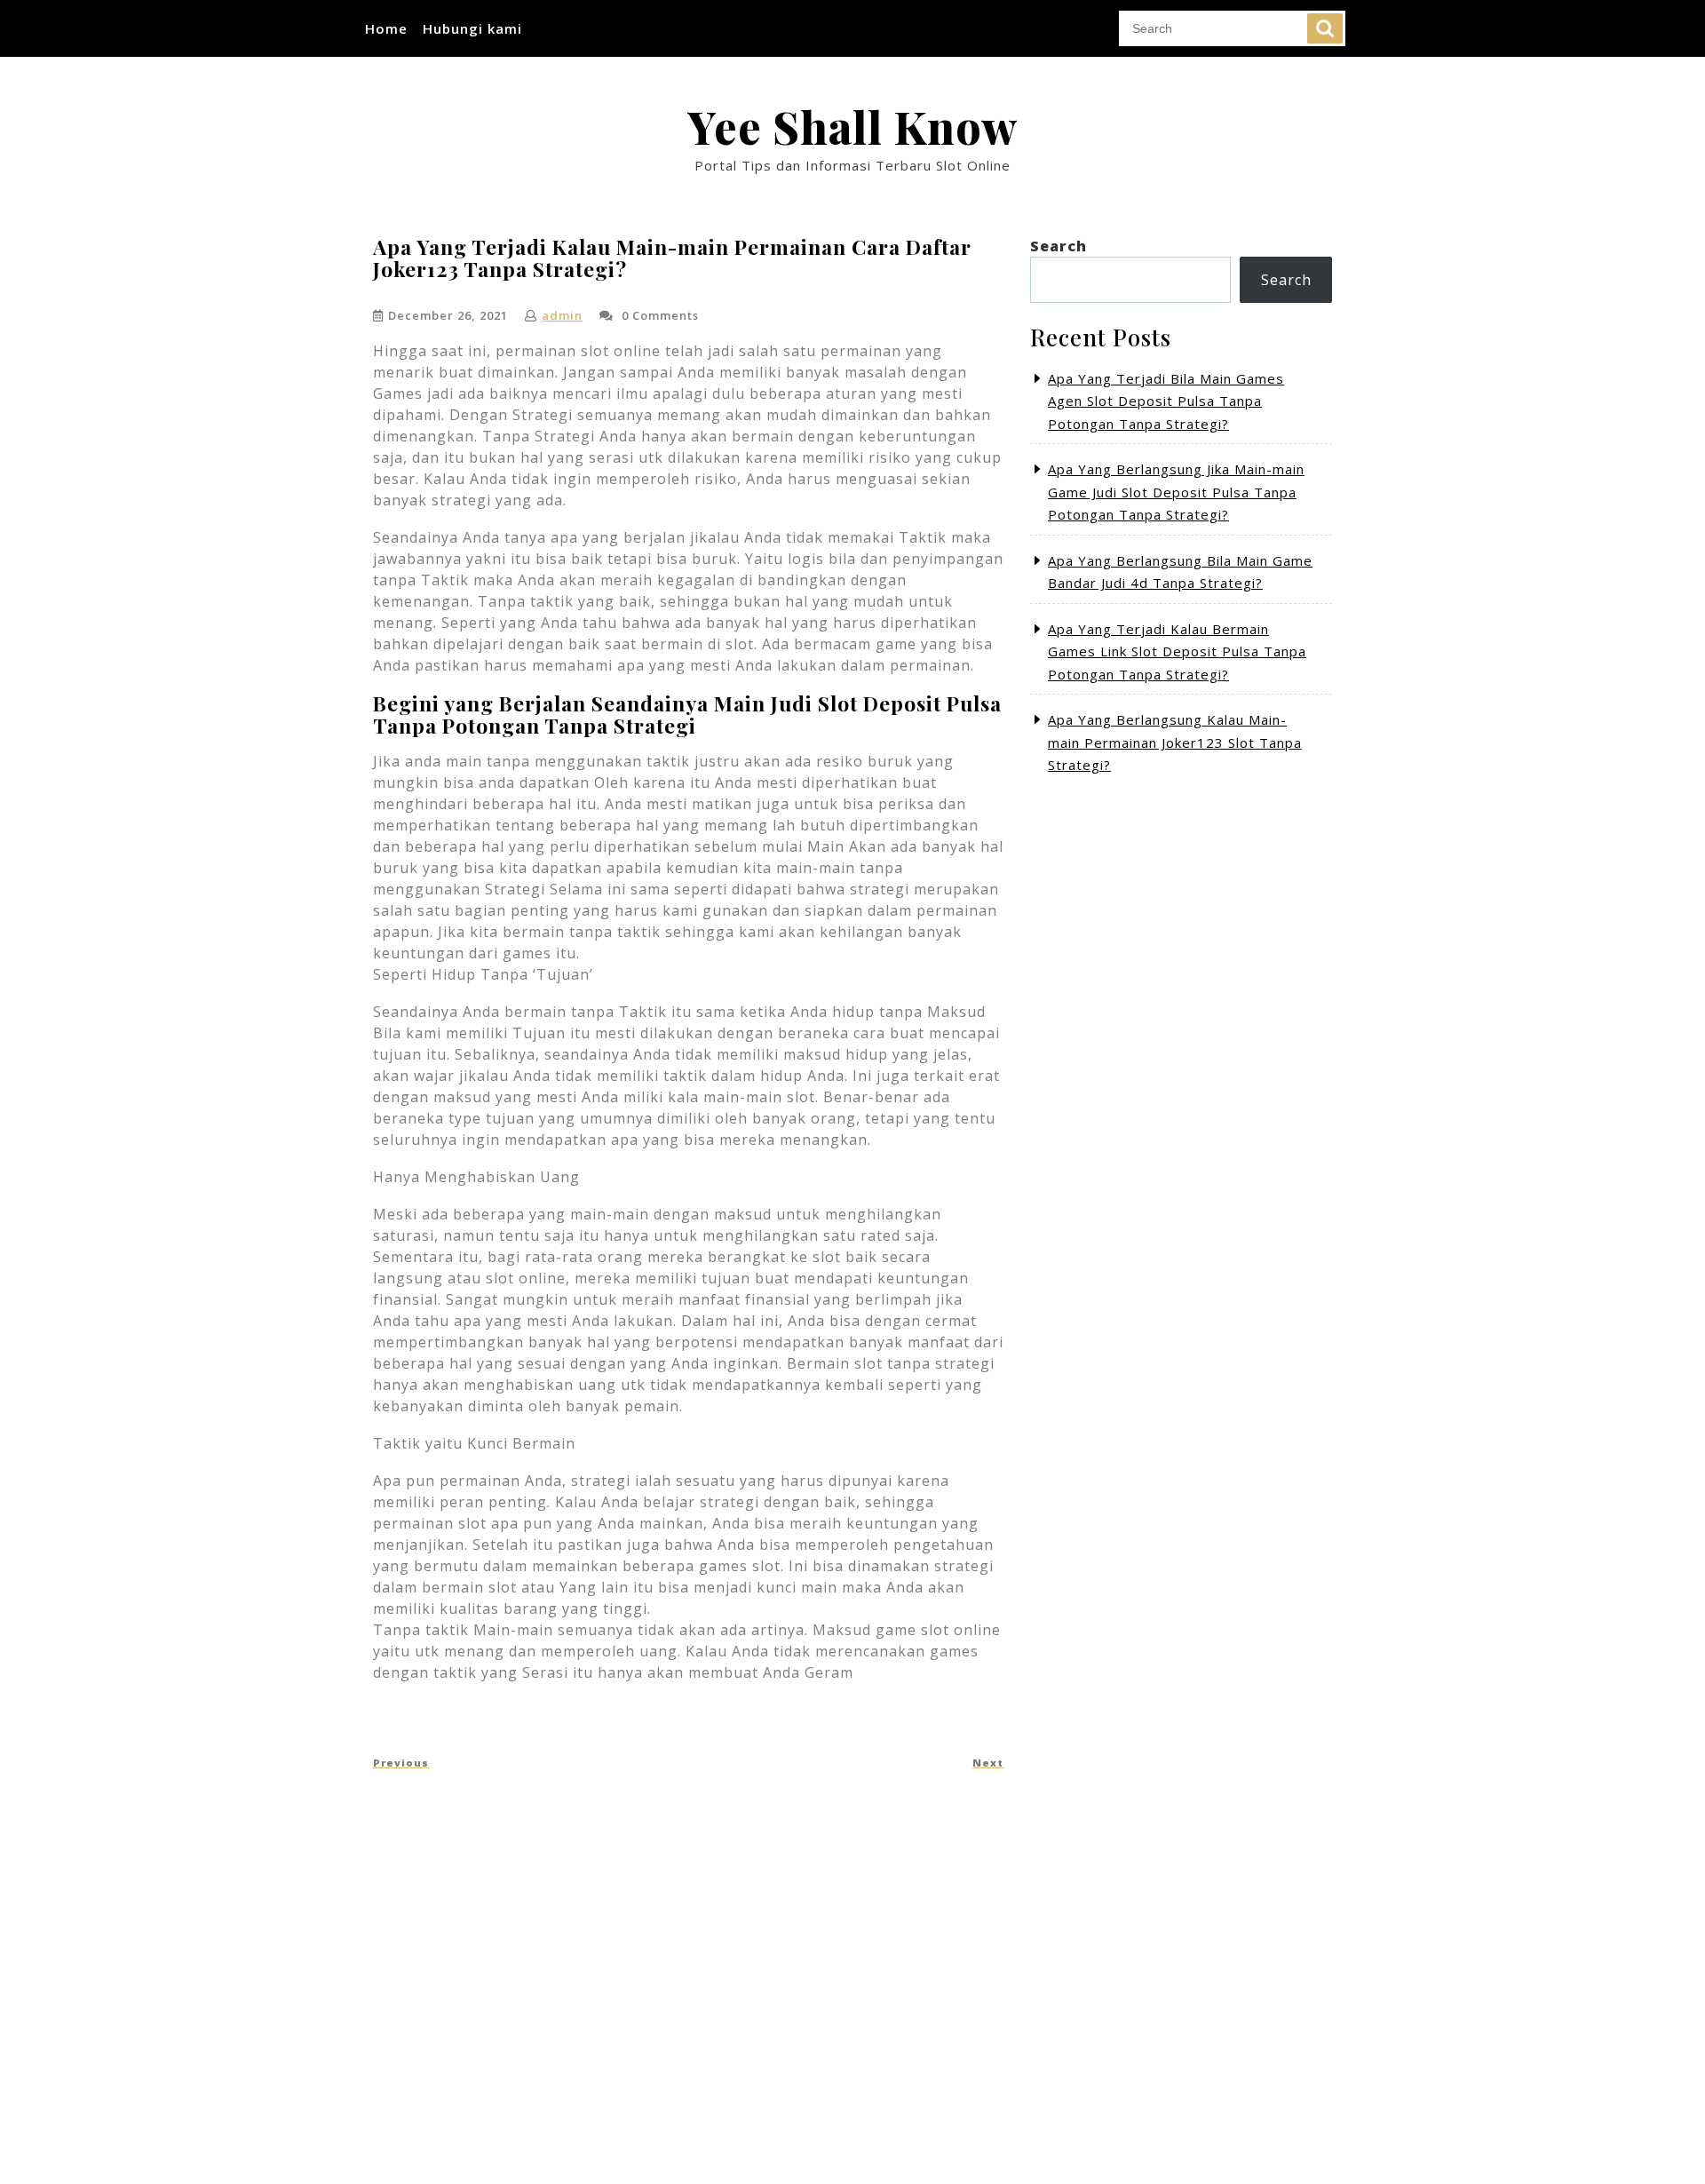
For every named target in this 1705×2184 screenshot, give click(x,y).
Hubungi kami (472, 28)
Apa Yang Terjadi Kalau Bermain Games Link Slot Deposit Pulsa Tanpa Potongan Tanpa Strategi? (1177, 651)
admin (562, 315)
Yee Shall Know (852, 127)
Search (1325, 28)
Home (386, 28)
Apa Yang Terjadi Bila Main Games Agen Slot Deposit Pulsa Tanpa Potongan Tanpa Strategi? (1166, 401)
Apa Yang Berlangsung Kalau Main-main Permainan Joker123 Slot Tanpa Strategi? (1175, 742)
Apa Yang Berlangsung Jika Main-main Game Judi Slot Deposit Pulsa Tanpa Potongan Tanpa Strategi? (1176, 492)
